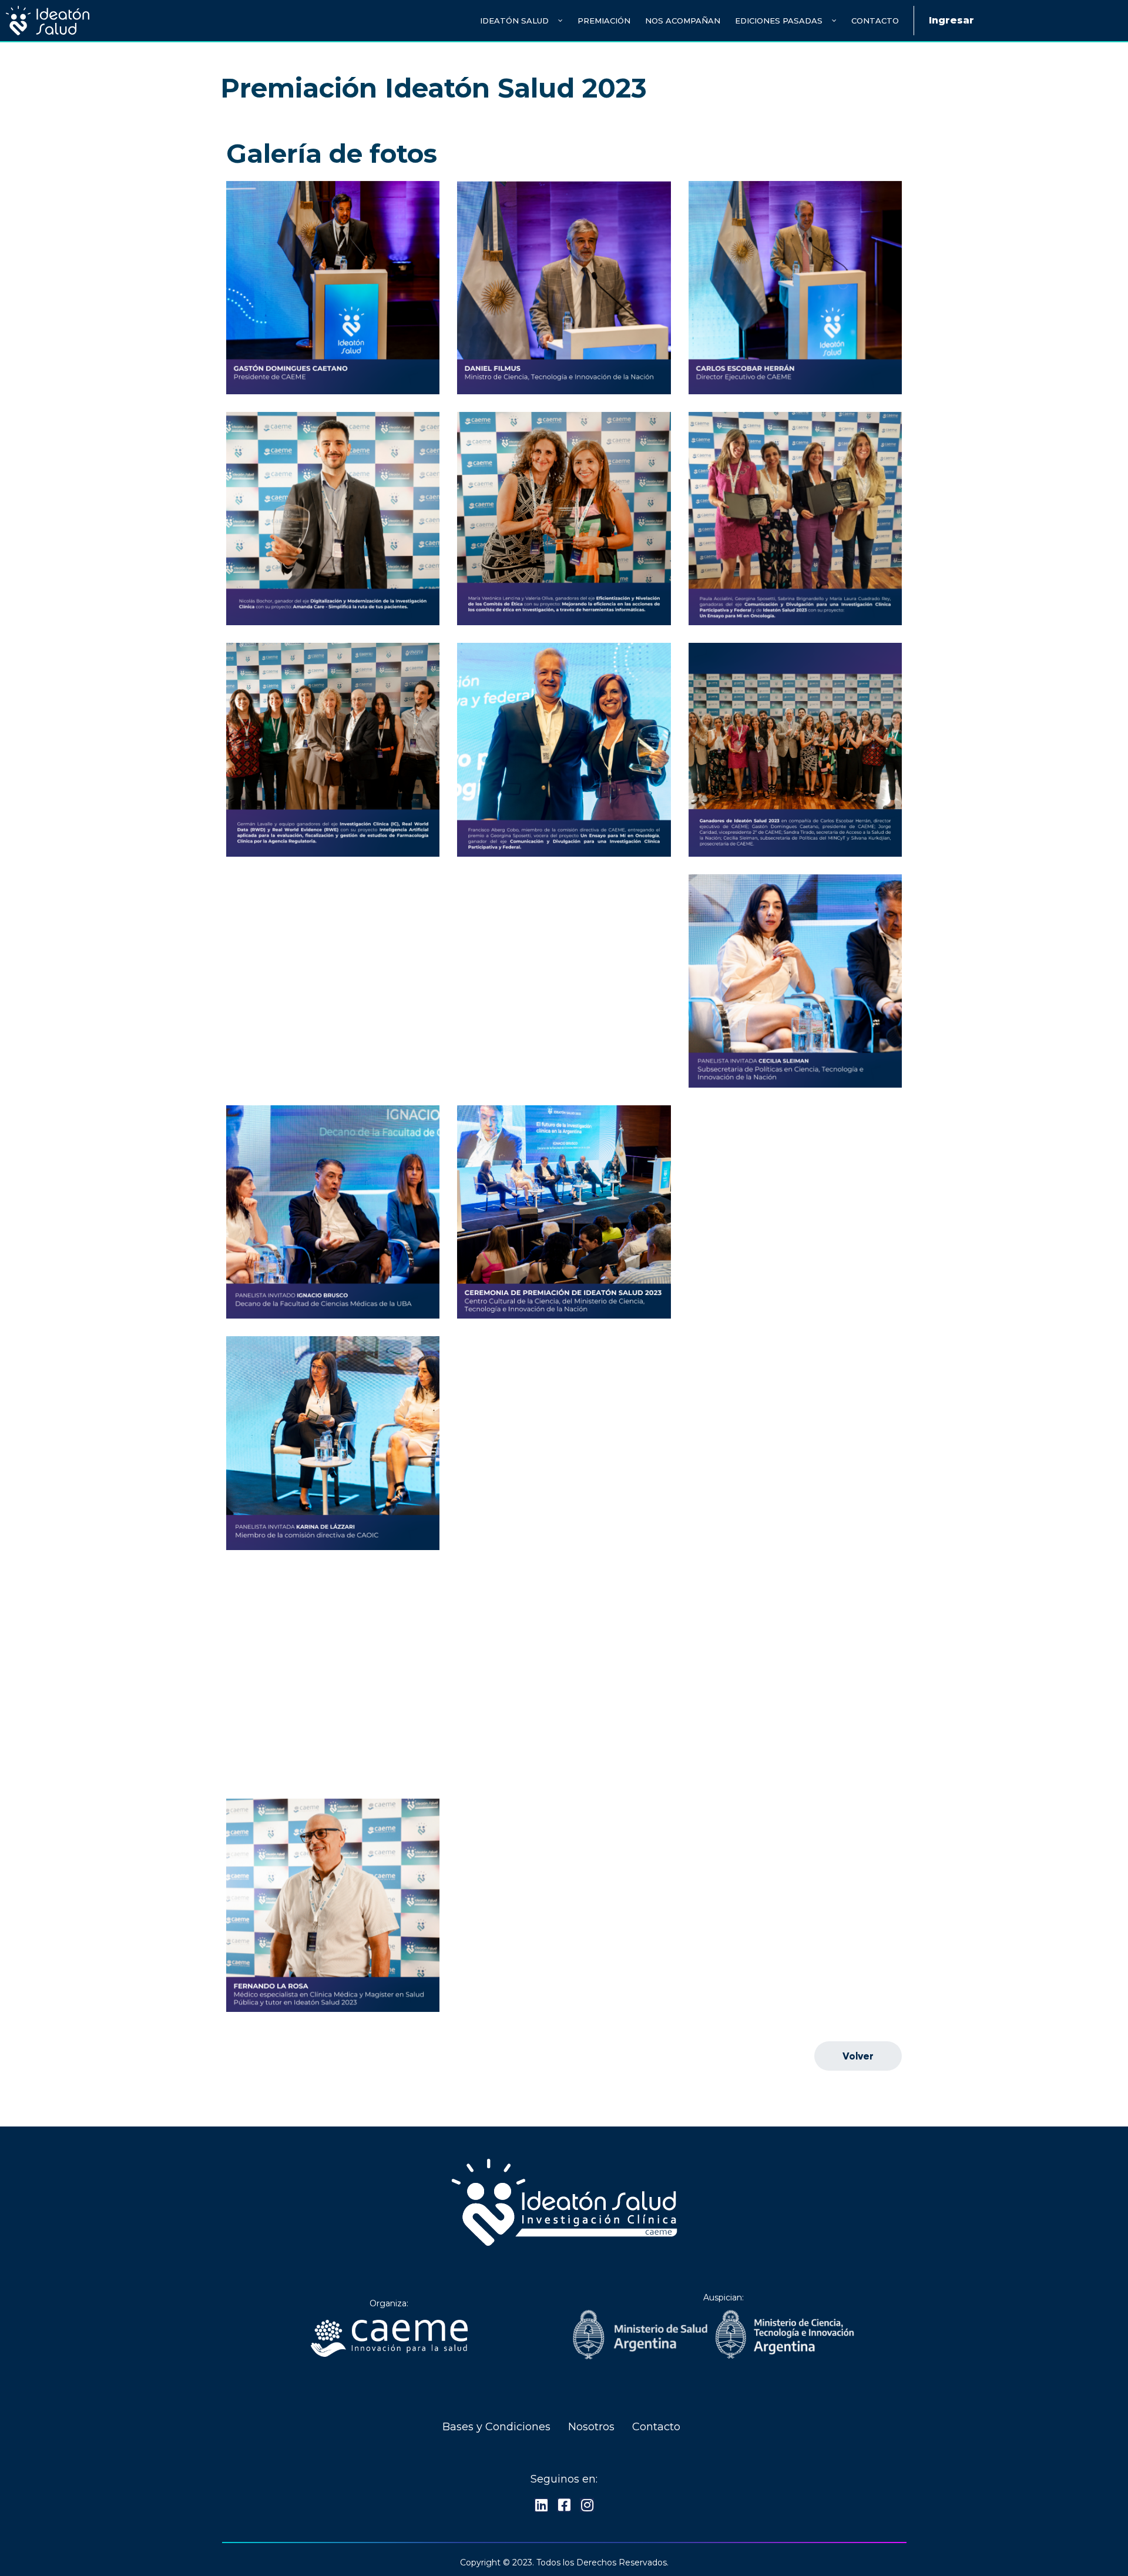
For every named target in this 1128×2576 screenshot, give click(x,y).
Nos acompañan (683, 21)
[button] (858, 2056)
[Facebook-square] (564, 2505)
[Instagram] (587, 2505)
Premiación (604, 21)
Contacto (875, 21)
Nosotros (591, 2427)
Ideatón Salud (514, 21)
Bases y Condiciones (496, 2427)
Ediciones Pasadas (779, 21)
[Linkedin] (541, 2505)
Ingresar (951, 20)
